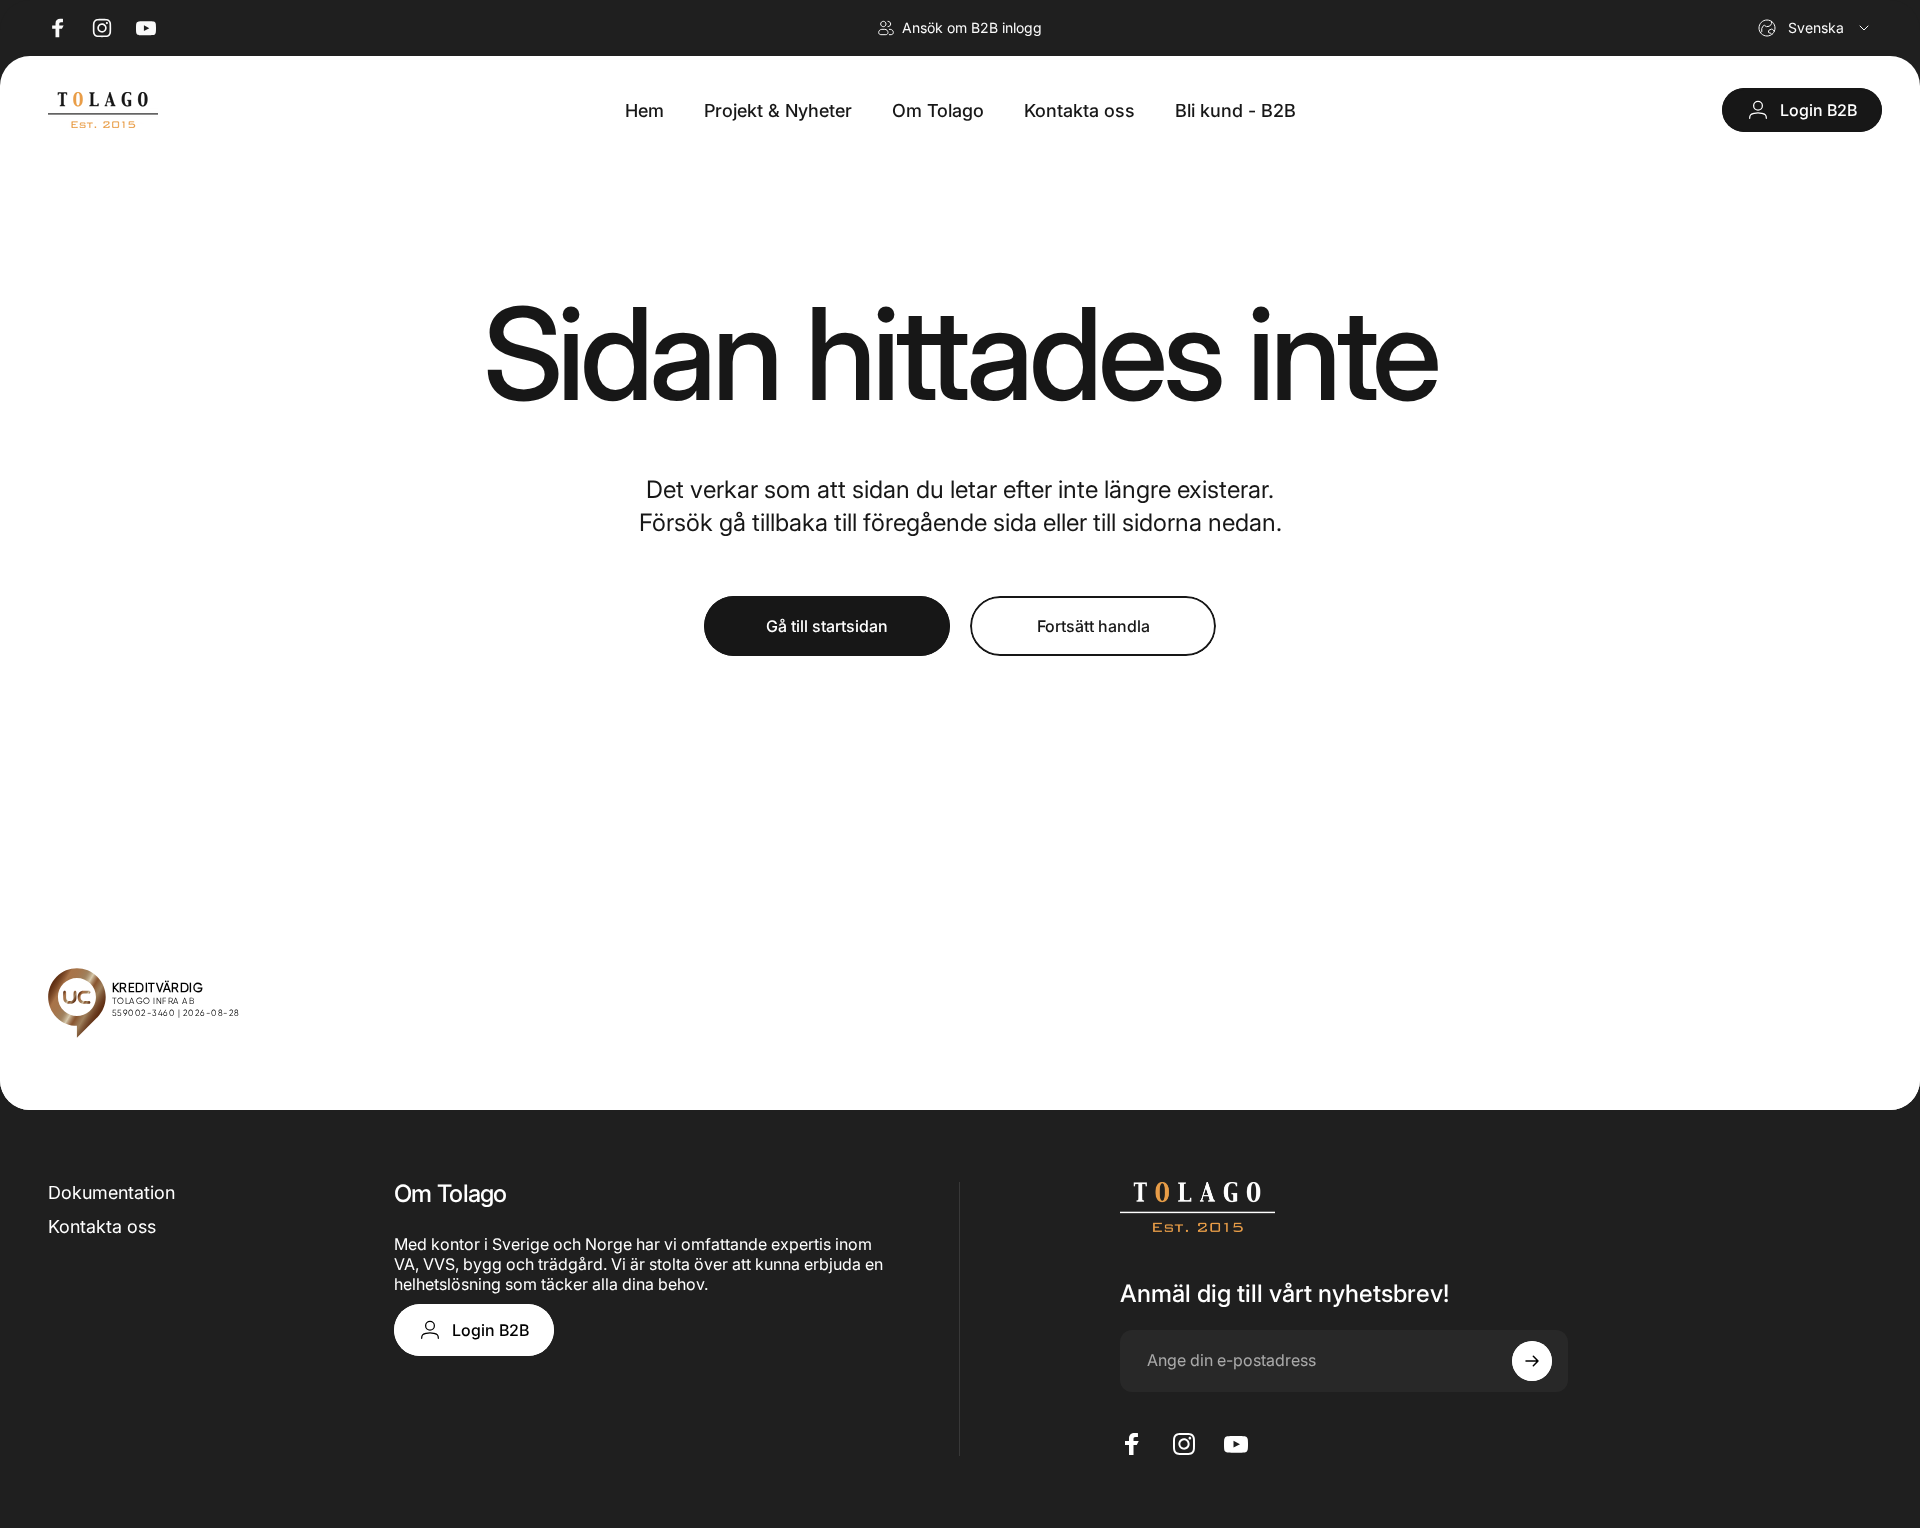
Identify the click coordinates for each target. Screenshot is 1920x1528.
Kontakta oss (102, 1226)
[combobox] (1815, 28)
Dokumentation (111, 1192)
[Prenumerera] (1532, 1361)
